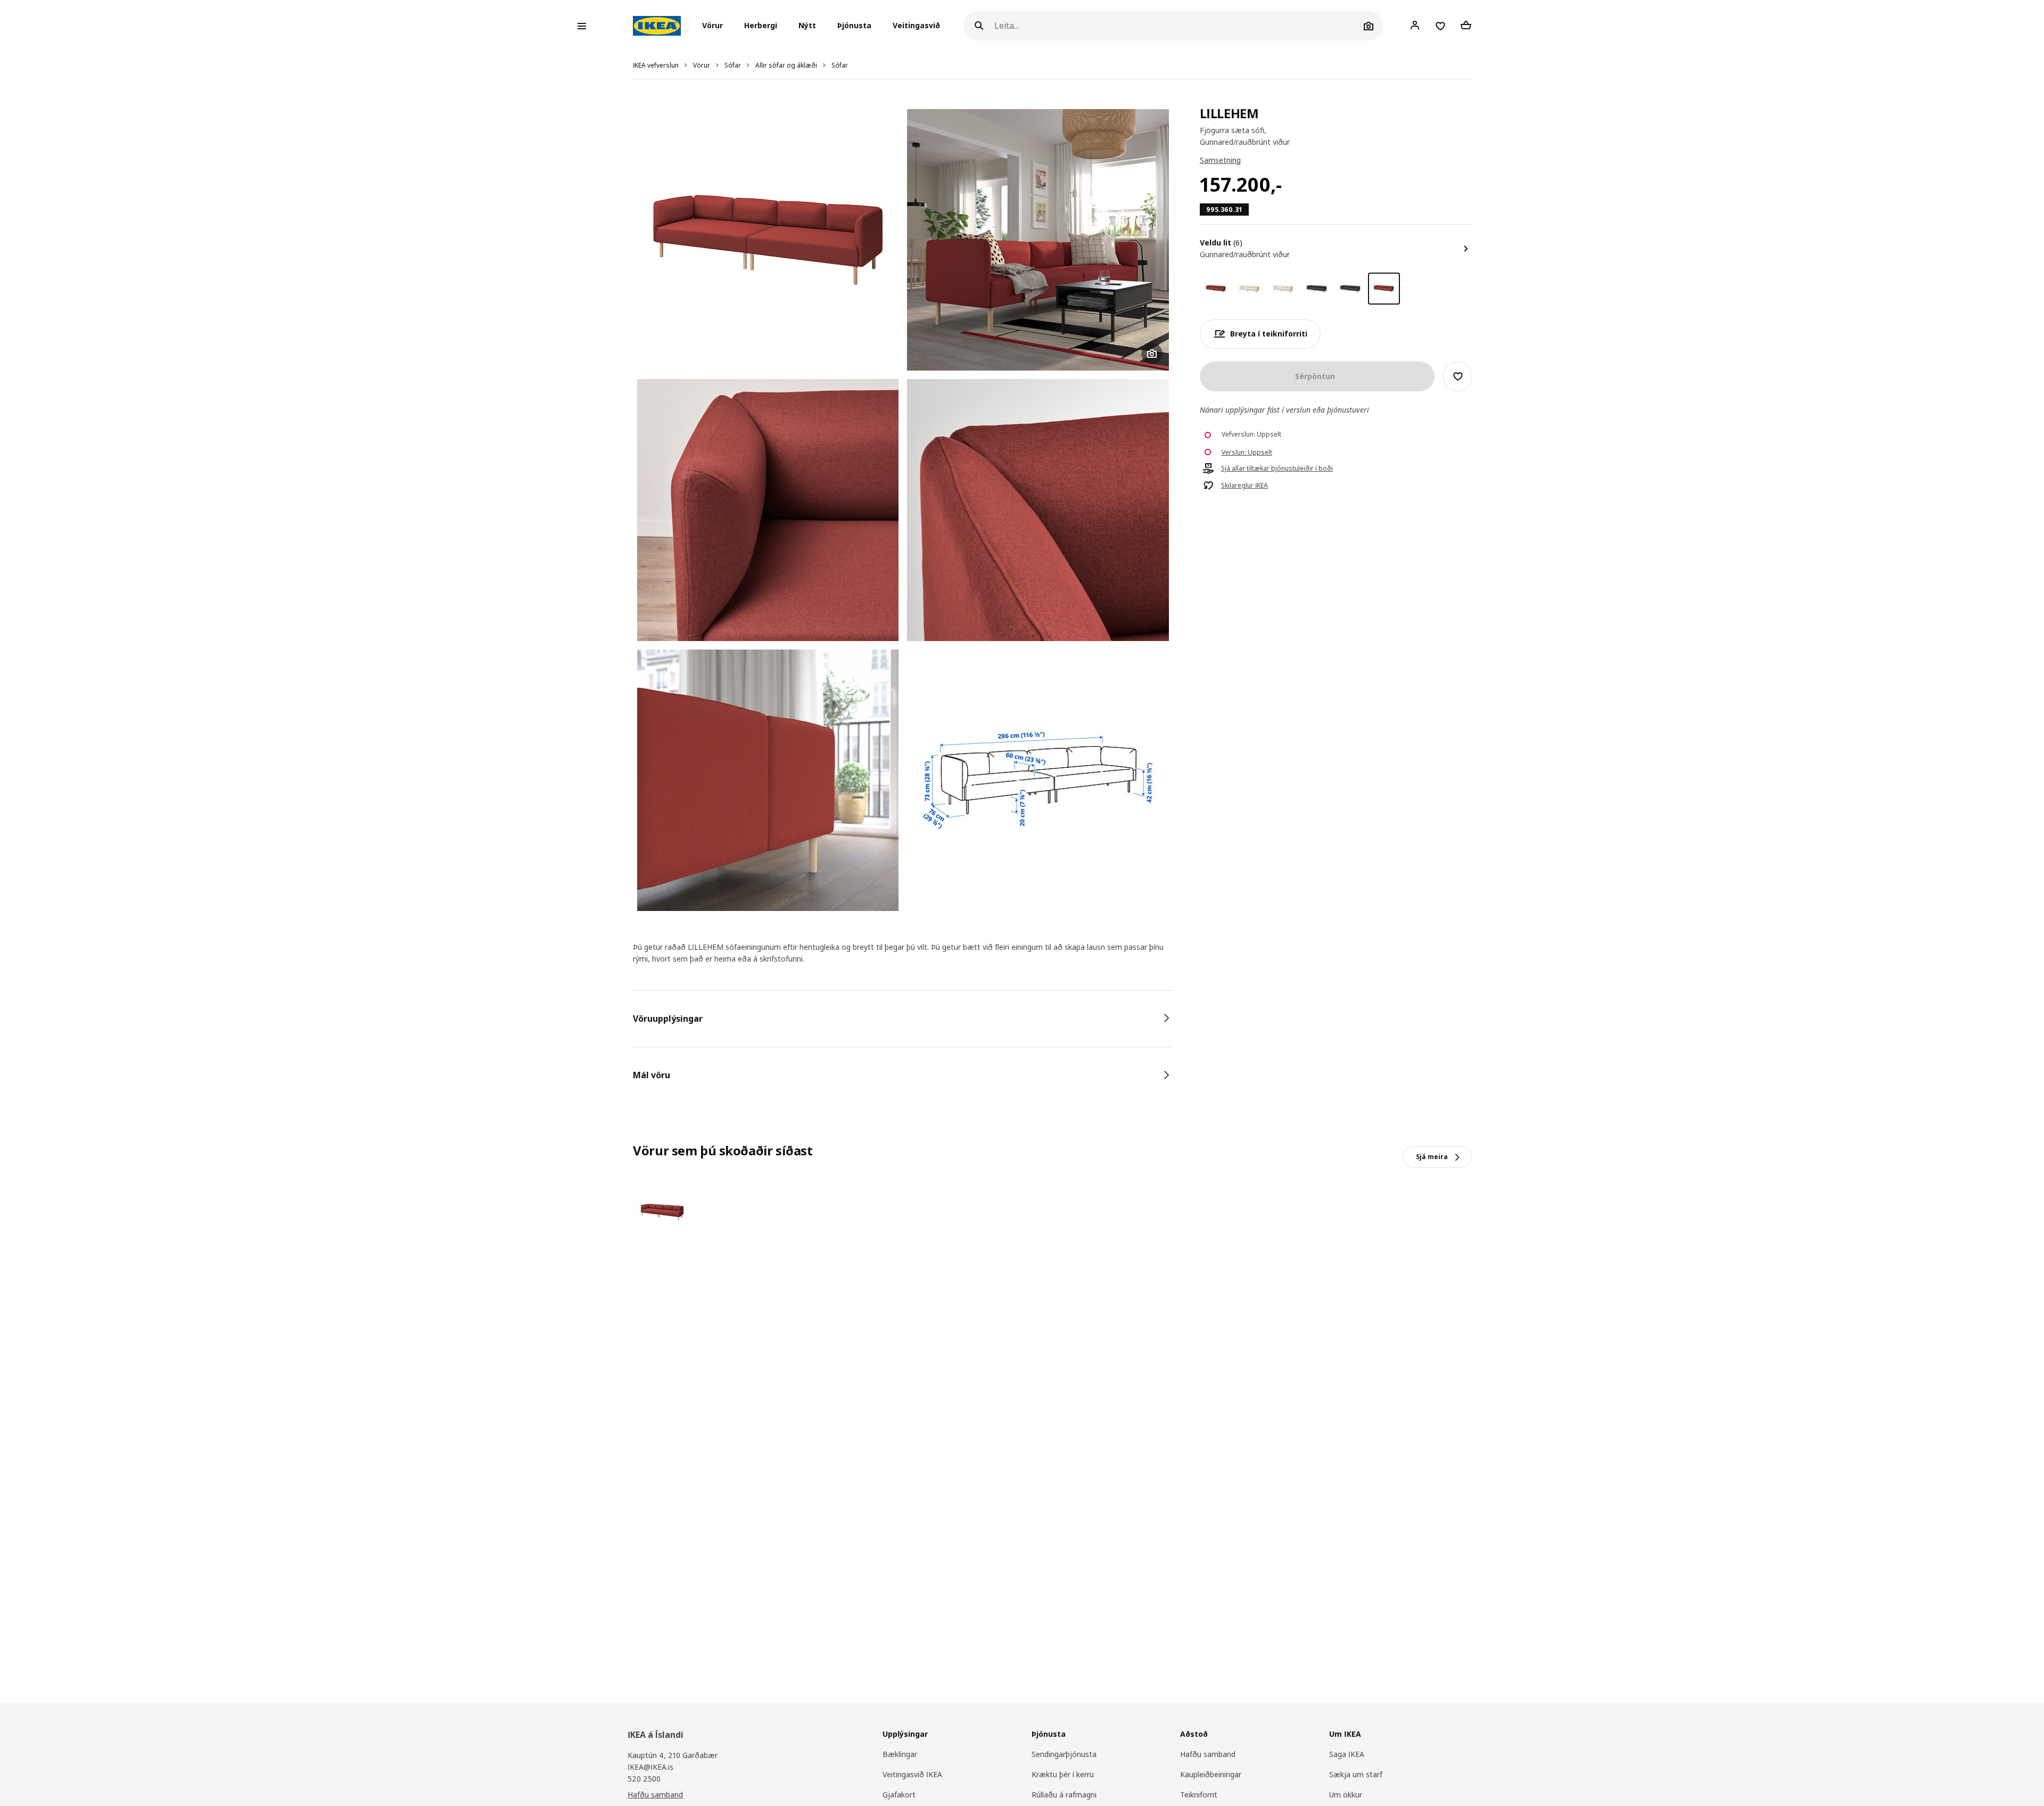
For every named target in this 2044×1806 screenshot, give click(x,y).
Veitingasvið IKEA (912, 1774)
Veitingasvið (916, 26)
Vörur (702, 65)
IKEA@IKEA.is (650, 1767)
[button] (716, 26)
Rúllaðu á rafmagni (1064, 1795)
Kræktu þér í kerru (1063, 1774)
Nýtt (807, 26)
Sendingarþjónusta (1064, 1754)
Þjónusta (854, 26)
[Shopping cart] (1466, 26)
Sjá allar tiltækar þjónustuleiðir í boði (1277, 469)
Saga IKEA (1347, 1754)
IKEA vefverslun (656, 65)
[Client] (1415, 26)
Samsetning (1220, 160)
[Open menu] (582, 26)
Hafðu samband (655, 1795)
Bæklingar (900, 1754)
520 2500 (644, 1779)
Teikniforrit (1199, 1795)
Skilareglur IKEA (1244, 486)
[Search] (979, 26)
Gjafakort (899, 1795)
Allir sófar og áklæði (786, 65)
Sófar (733, 65)
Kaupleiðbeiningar (1211, 1774)
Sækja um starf (1356, 1774)
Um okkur (1346, 1795)
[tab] (903, 1019)
